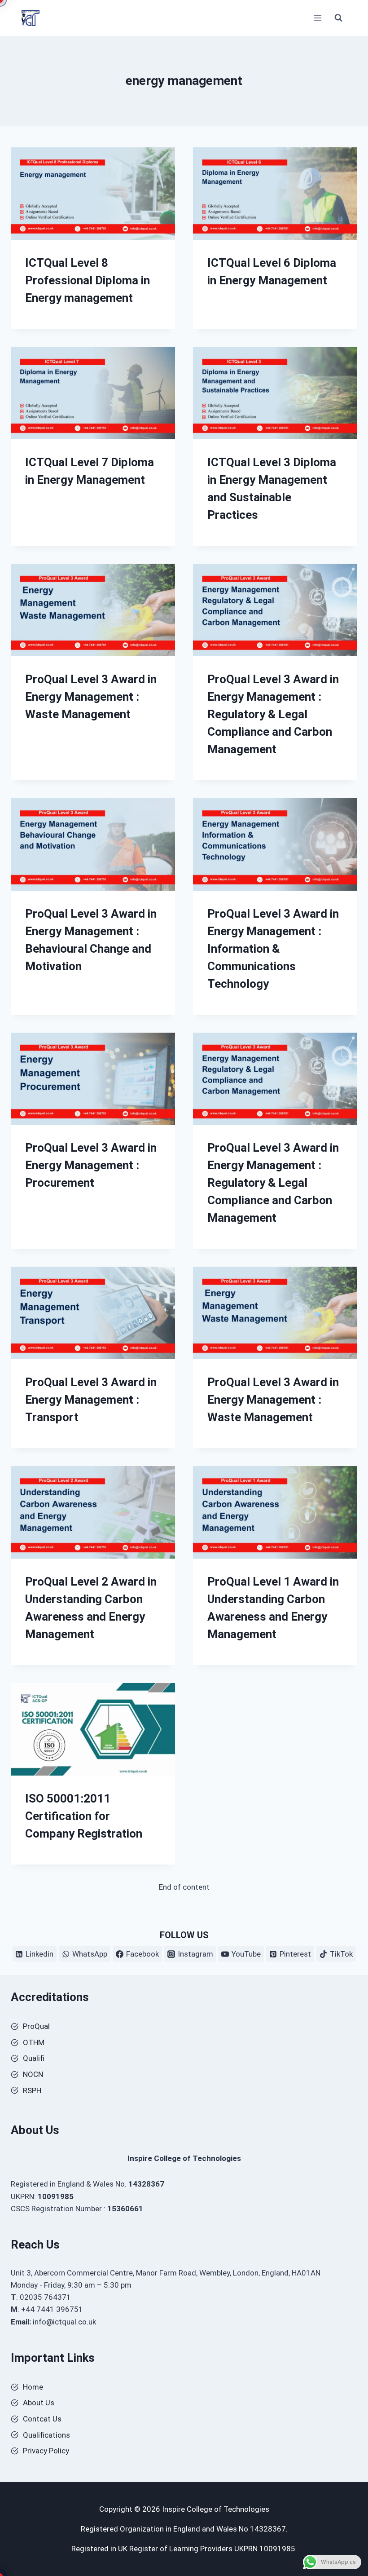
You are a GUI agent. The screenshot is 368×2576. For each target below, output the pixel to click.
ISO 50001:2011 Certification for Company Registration (84, 1816)
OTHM (34, 2042)
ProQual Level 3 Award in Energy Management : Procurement (91, 1165)
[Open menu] (318, 18)
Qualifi (34, 2058)
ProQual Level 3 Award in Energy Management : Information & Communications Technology (273, 949)
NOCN (33, 2074)
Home (33, 2387)
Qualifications (46, 2435)
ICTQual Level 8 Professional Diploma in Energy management (88, 280)
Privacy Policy (46, 2451)
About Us (39, 2403)
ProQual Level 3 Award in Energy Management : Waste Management (91, 697)
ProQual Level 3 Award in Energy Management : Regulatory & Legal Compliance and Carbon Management (273, 714)
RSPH (32, 2090)
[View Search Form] (338, 18)
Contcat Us (42, 2419)
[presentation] (93, 194)
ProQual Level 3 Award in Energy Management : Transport (91, 1400)
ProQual (36, 2026)
